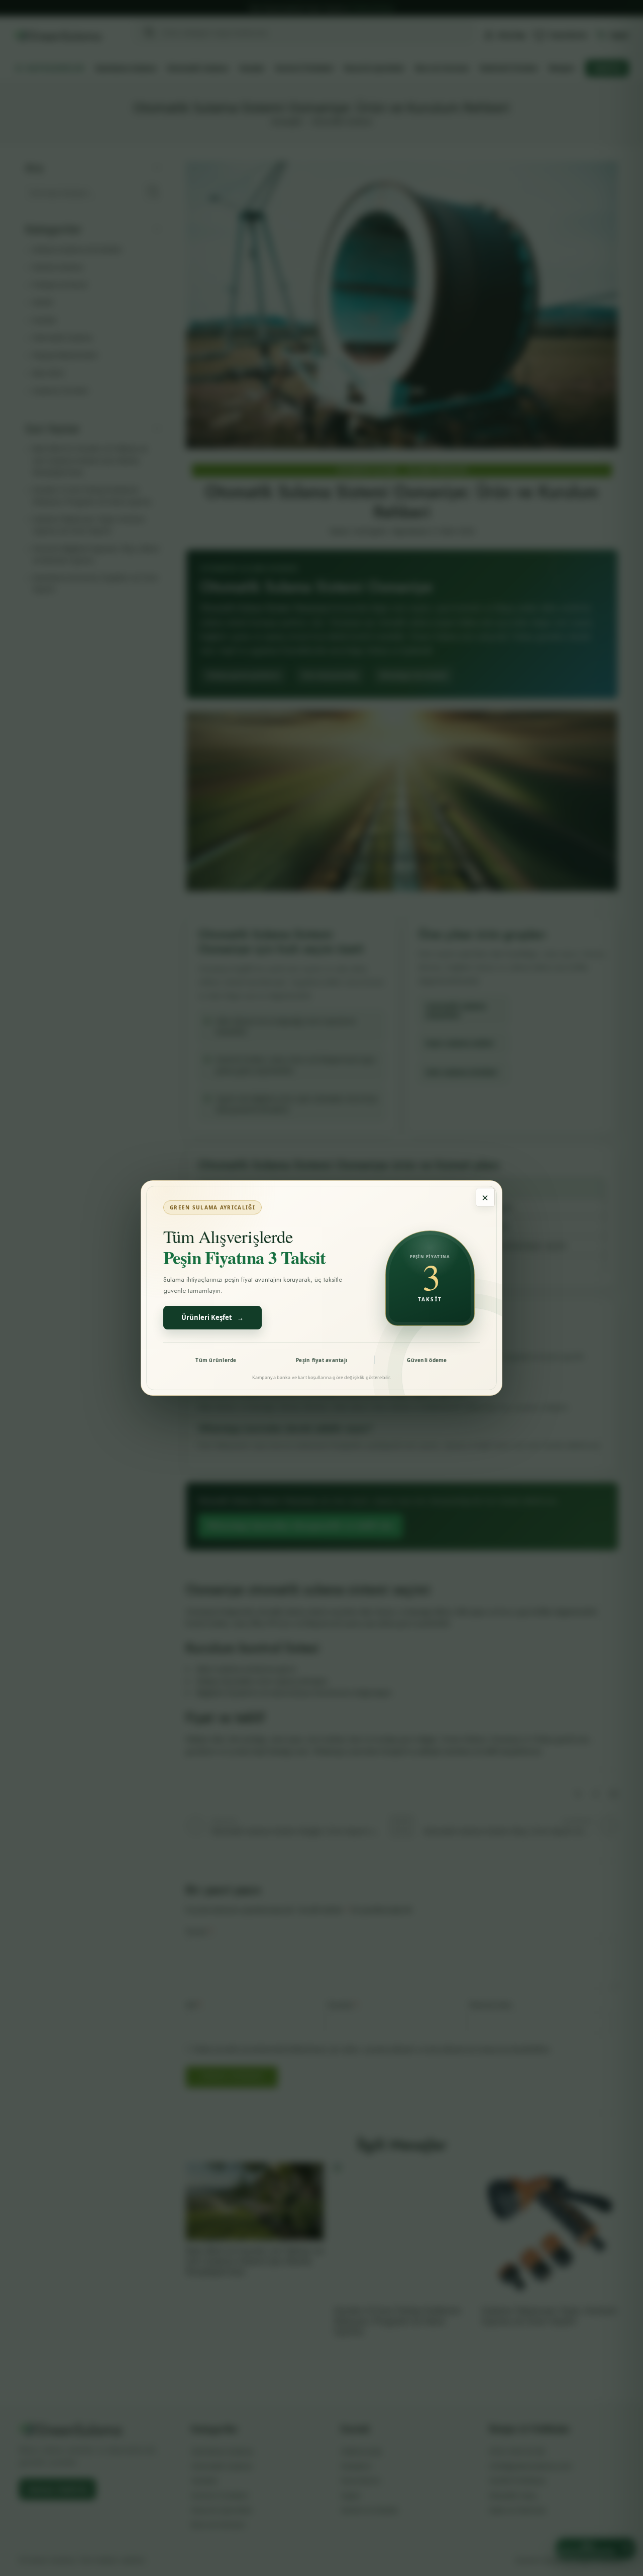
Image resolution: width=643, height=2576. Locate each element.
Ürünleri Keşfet (212, 1317)
